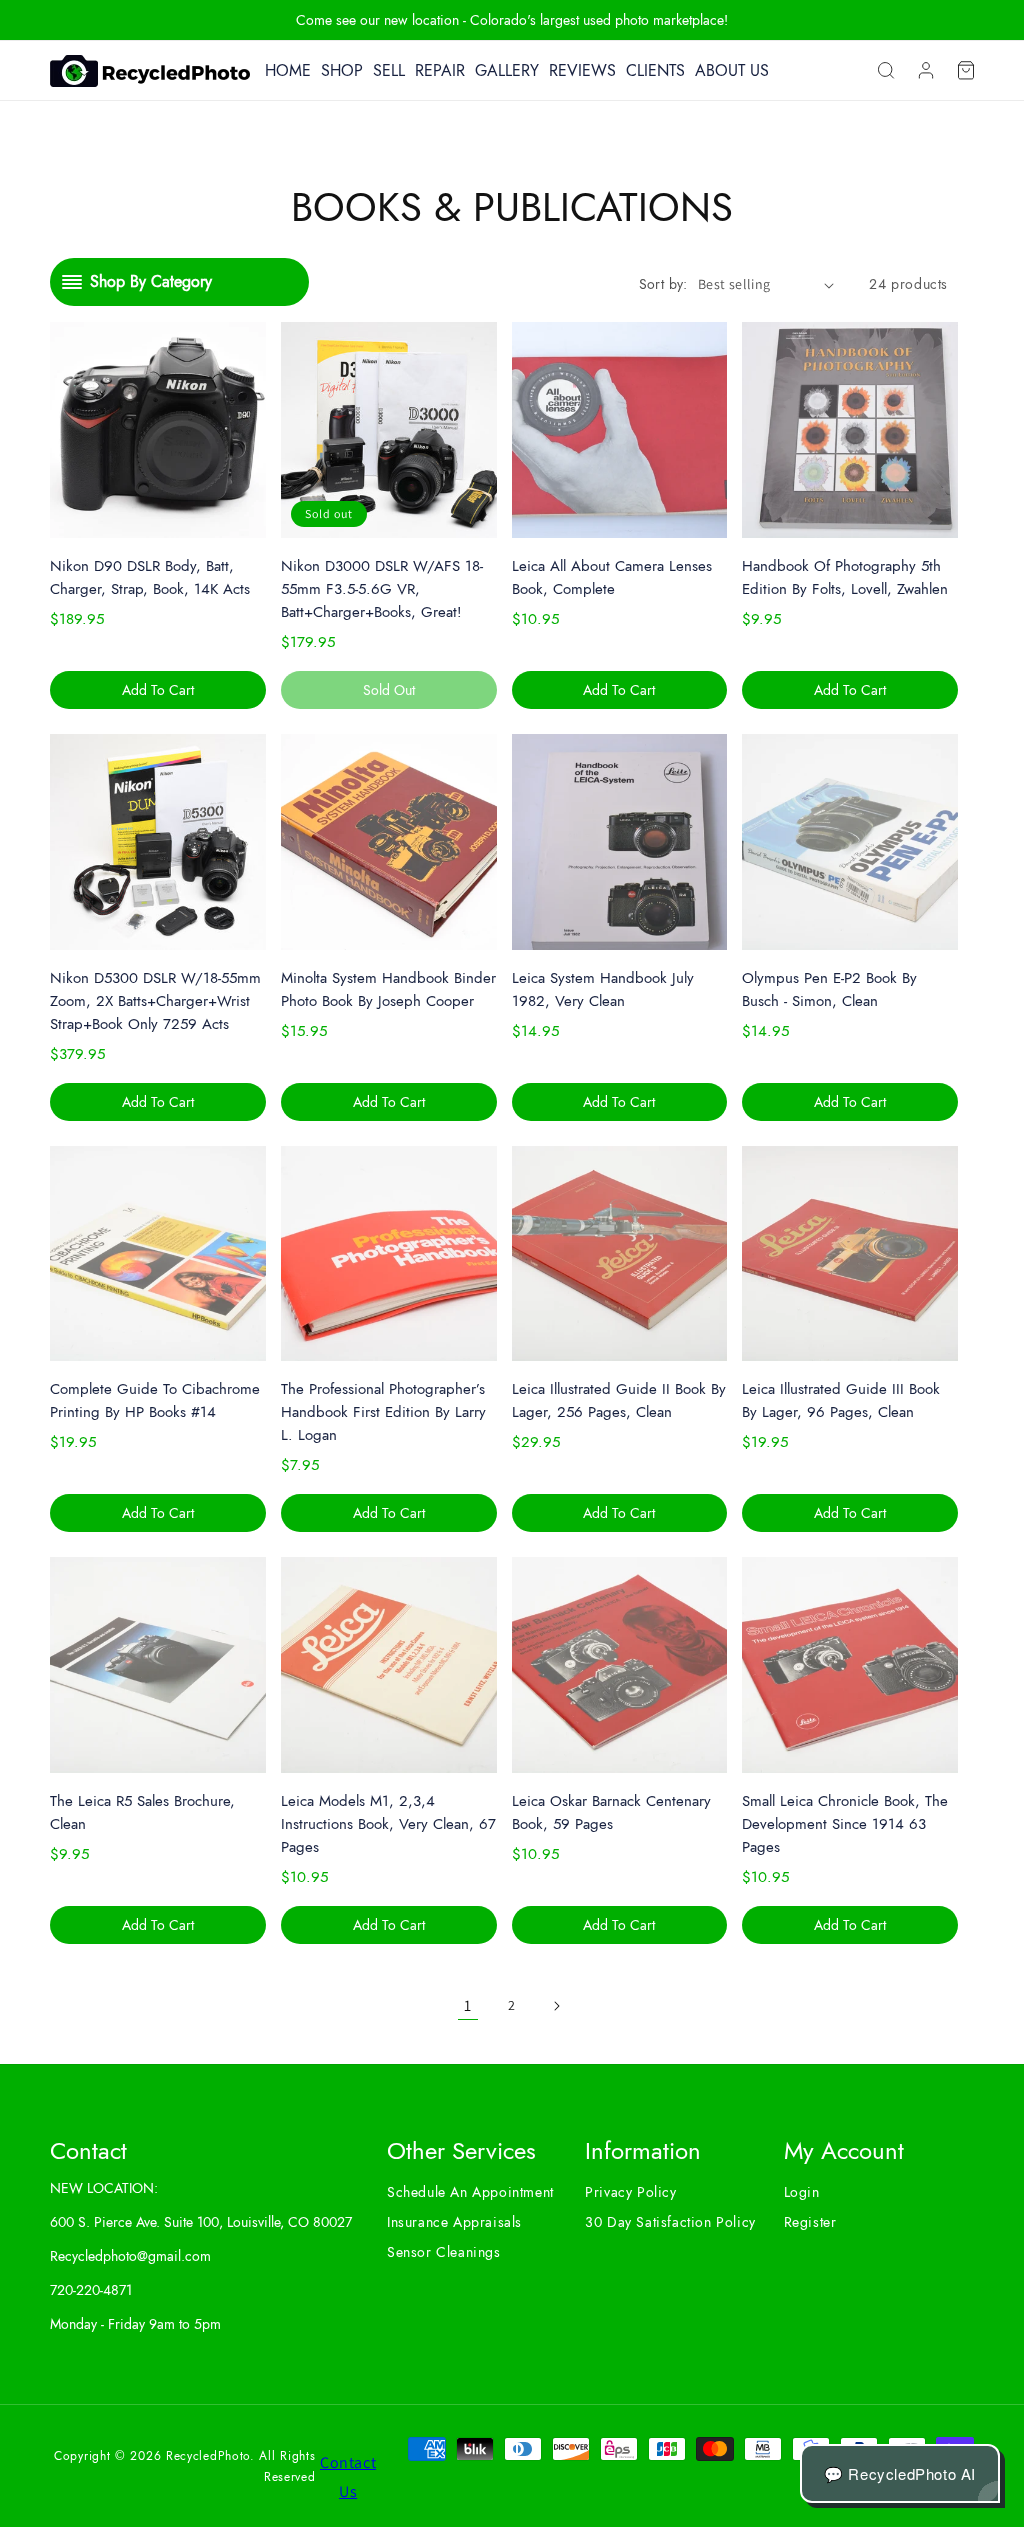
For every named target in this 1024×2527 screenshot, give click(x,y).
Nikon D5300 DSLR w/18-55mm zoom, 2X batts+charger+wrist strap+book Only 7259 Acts (155, 1001)
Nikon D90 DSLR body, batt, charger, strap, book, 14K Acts (150, 577)
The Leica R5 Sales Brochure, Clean (142, 1812)
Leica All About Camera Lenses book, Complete (612, 577)
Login (802, 2192)
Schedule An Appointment (470, 2192)
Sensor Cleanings (444, 2252)
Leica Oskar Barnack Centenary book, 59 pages (611, 1812)
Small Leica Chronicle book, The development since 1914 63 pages (845, 1824)
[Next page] (556, 2006)
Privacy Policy (630, 2192)
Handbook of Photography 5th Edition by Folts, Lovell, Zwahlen (845, 577)
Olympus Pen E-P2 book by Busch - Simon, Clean (829, 989)
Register (810, 2222)
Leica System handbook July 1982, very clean (603, 989)
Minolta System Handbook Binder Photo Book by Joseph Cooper (388, 989)
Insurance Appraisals (454, 2222)
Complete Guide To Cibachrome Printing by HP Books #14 (155, 1400)
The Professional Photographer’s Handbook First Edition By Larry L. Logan (383, 1412)
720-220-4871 (91, 2290)
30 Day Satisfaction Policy (670, 2222)
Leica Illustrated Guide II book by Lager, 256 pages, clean (619, 1400)
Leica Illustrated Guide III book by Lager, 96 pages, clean (841, 1400)
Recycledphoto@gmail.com (130, 2256)
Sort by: (663, 284)
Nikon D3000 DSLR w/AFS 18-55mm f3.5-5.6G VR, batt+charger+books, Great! (382, 589)
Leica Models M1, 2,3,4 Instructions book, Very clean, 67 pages (388, 1824)
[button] (886, 71)
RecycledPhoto (208, 2456)
